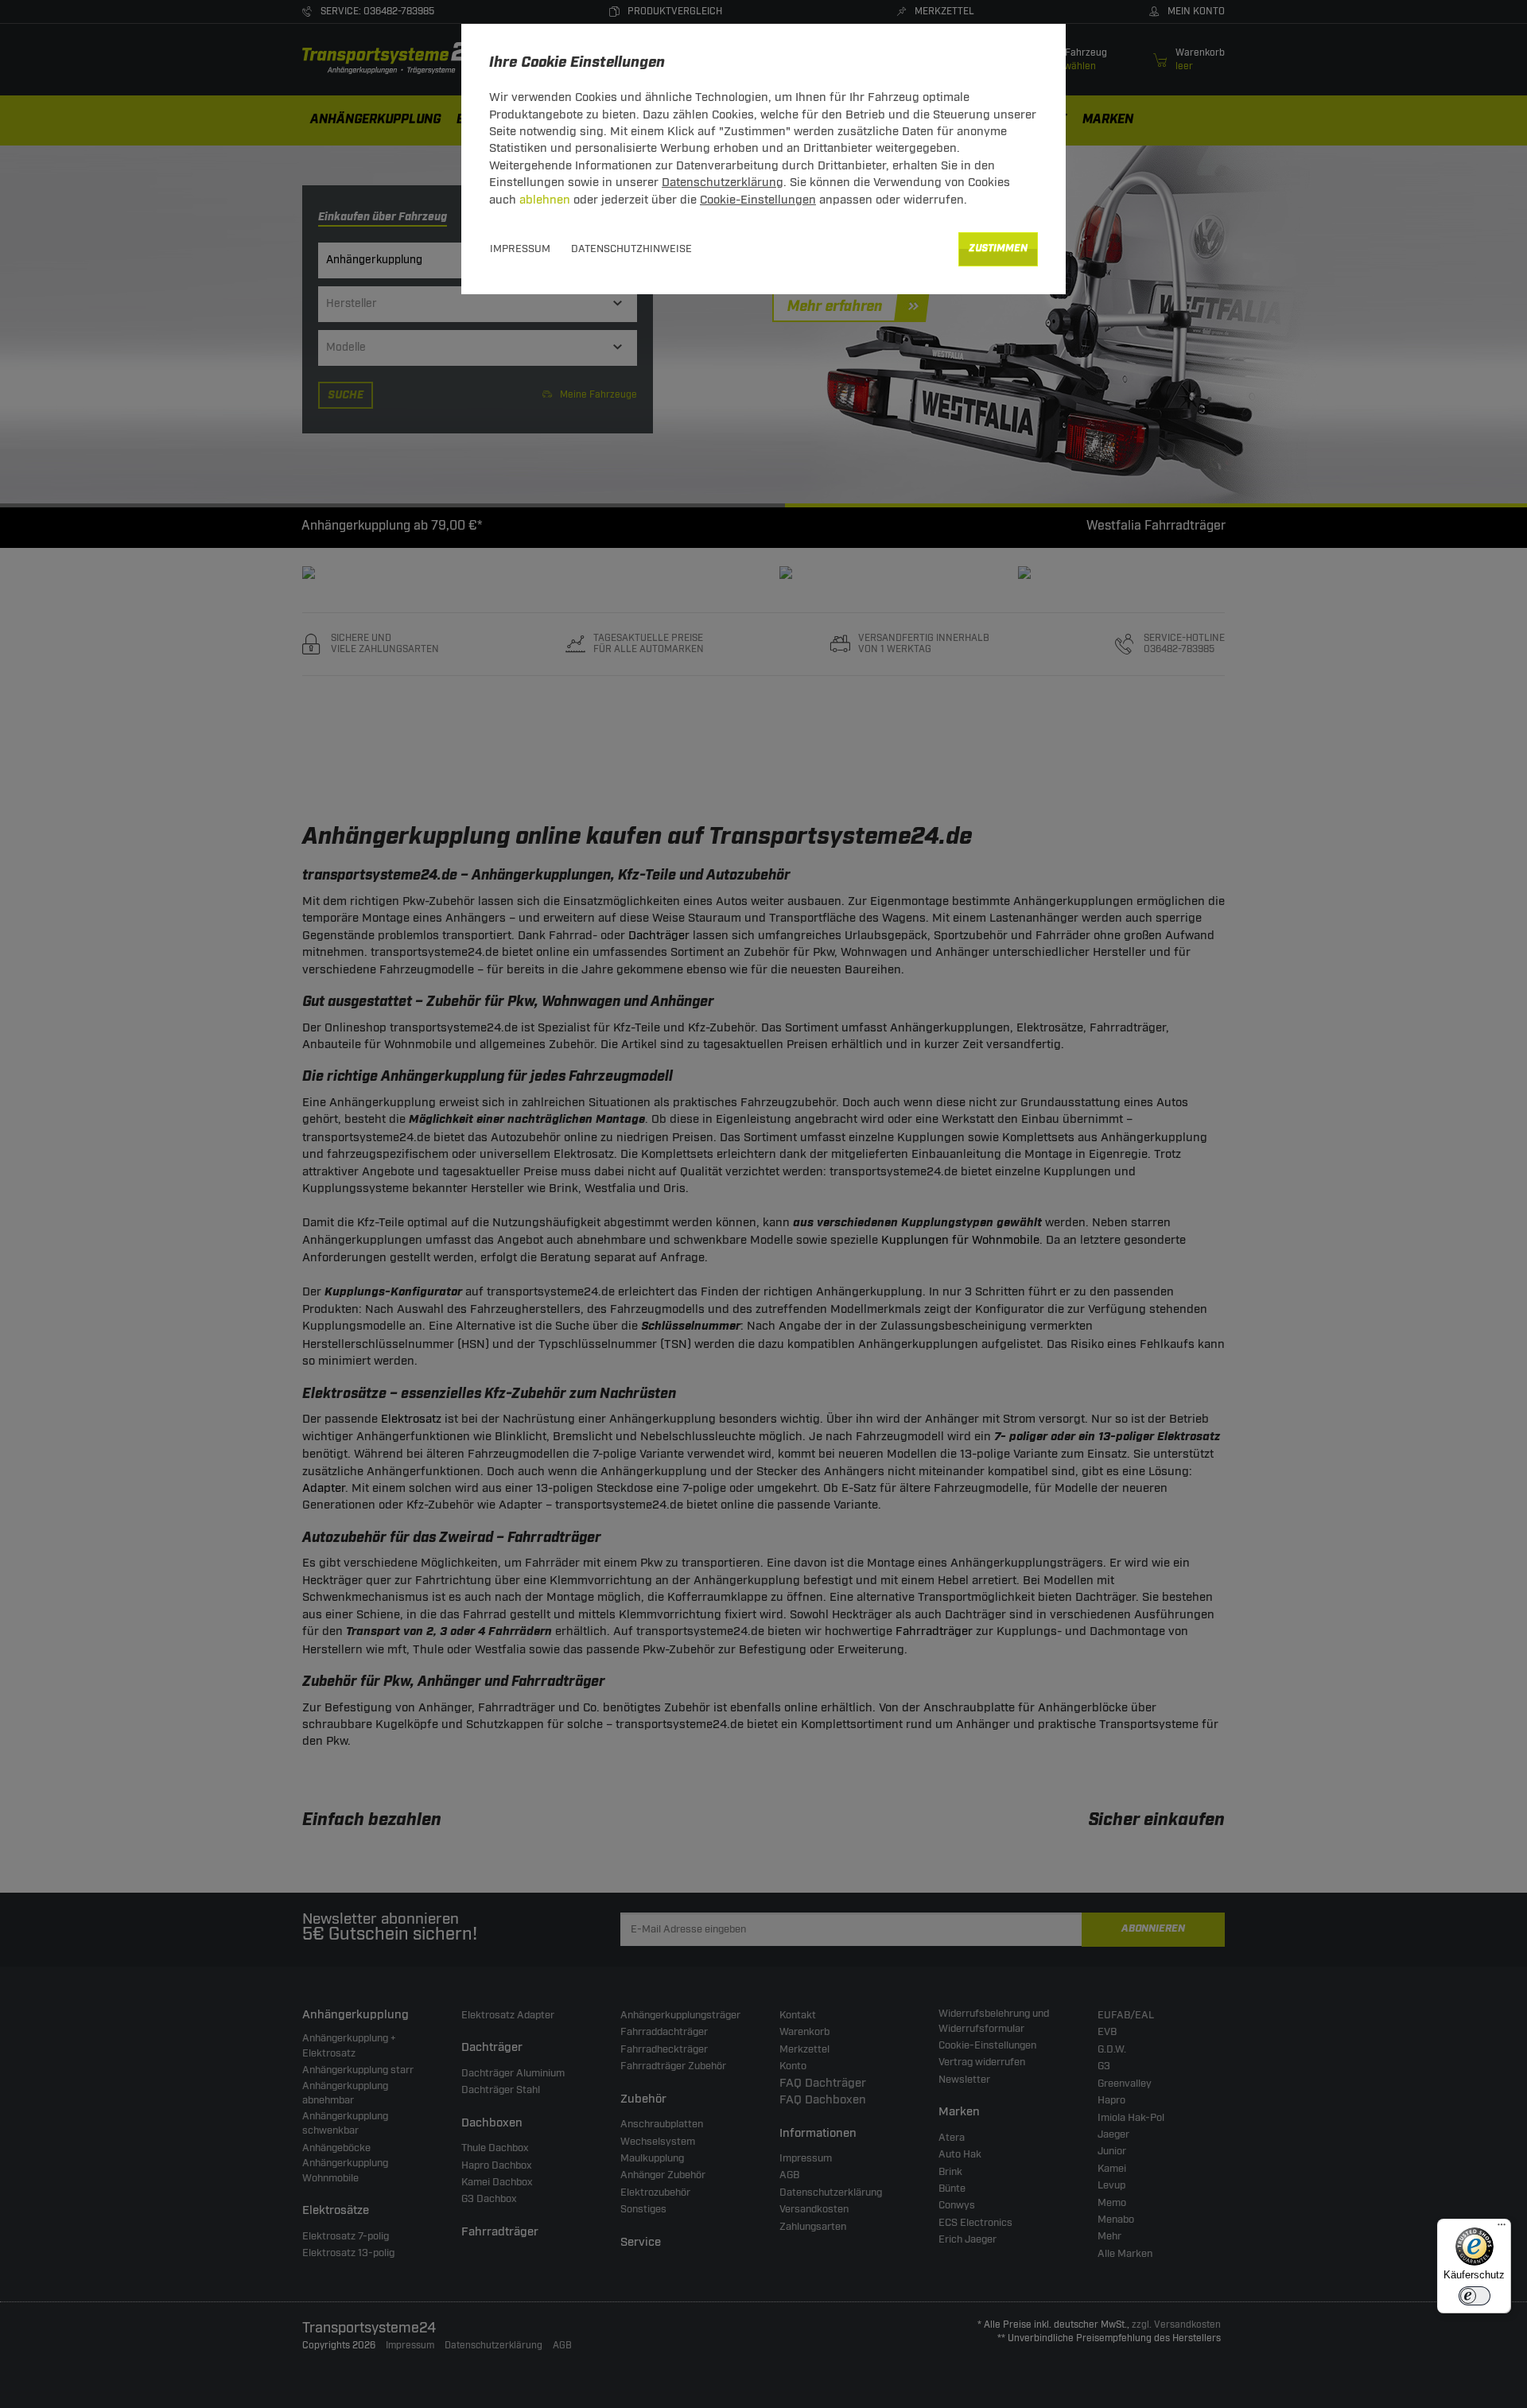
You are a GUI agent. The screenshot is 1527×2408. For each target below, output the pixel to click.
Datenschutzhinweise (631, 249)
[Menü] (1502, 2228)
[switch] (1475, 2296)
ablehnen (545, 200)
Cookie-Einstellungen (758, 200)
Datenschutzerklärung (723, 183)
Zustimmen (998, 249)
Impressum (520, 249)
